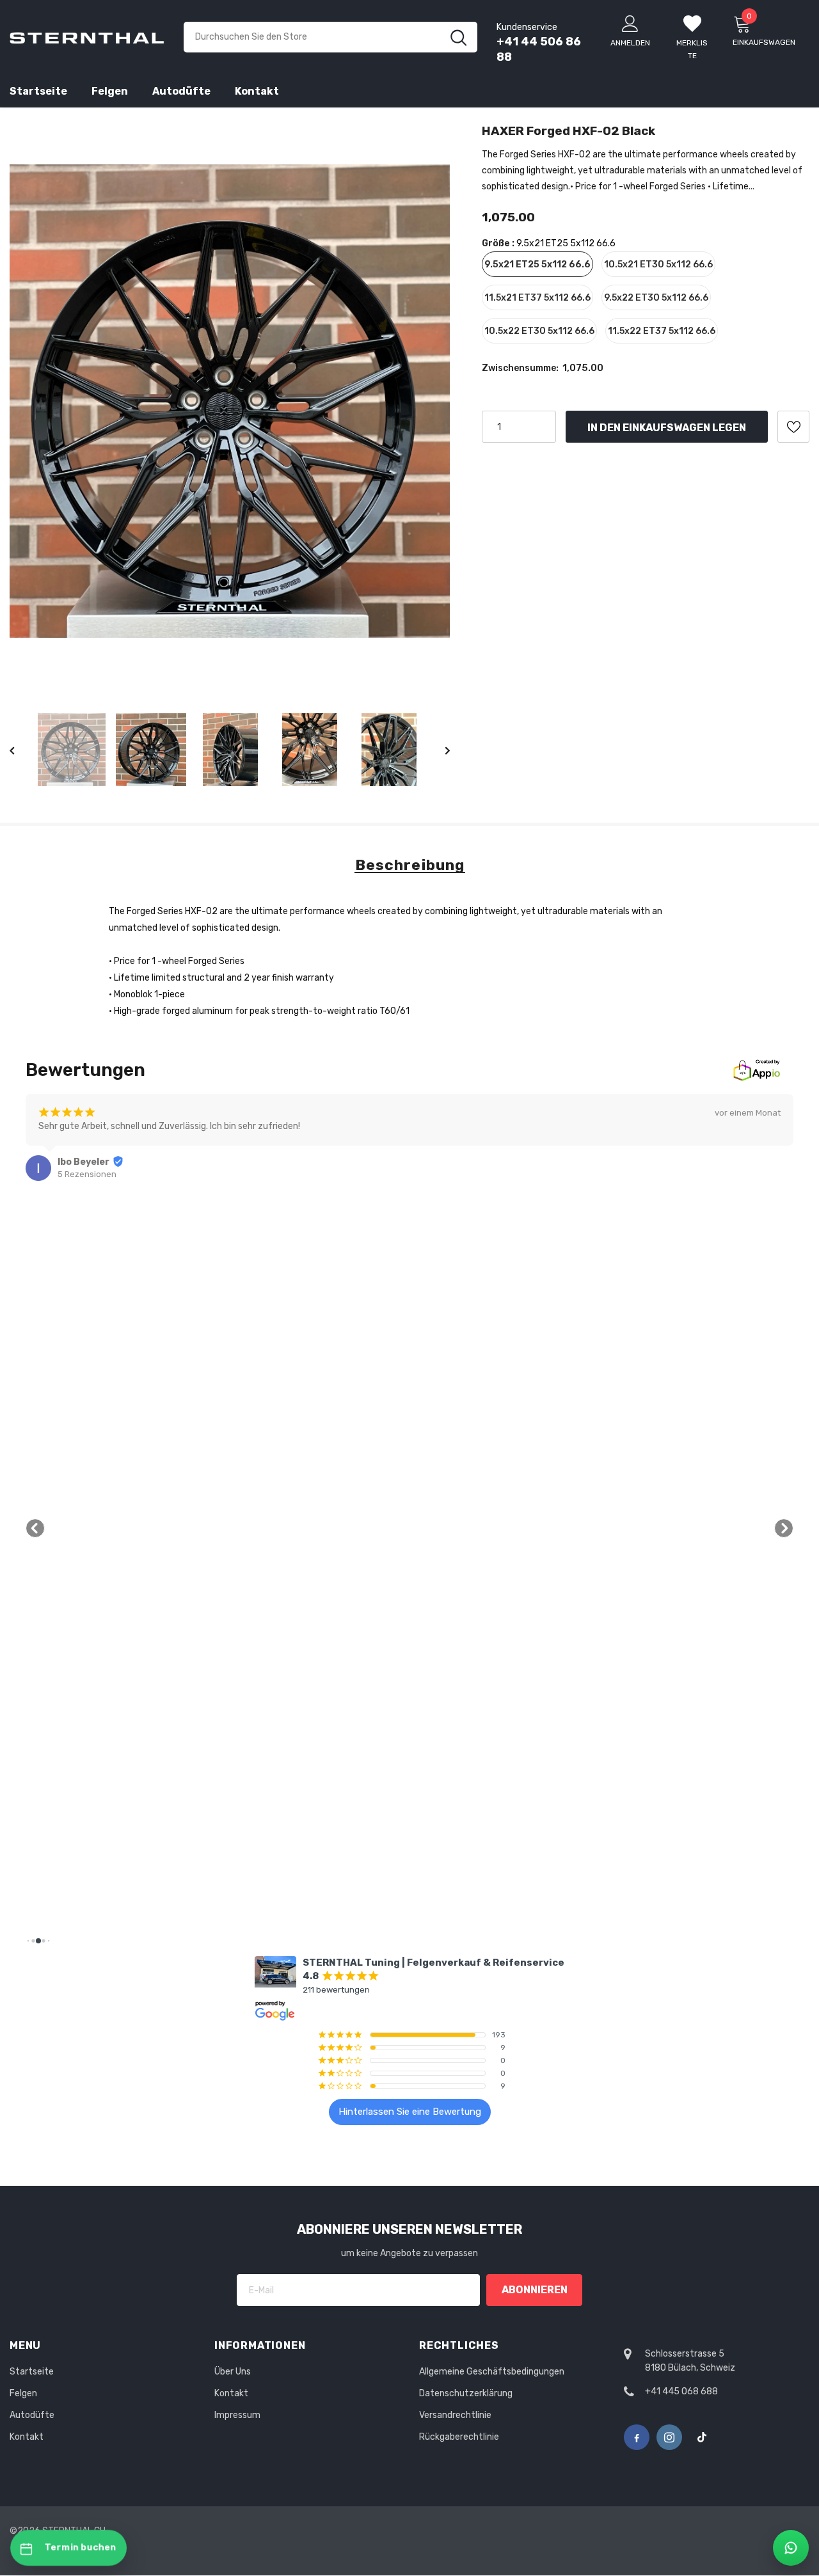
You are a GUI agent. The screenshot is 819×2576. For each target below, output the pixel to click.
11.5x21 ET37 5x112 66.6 (537, 298)
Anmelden (630, 43)
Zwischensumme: (520, 368)
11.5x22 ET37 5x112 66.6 (662, 331)
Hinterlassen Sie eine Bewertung (410, 2112)
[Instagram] (669, 2437)
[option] (230, 401)
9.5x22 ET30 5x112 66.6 (656, 298)
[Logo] (87, 37)
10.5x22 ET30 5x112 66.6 (539, 331)
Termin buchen (81, 2548)
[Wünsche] (793, 427)
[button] (35, 1528)
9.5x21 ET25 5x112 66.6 (537, 265)
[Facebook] (637, 2437)
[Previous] (21, 750)
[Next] (438, 750)
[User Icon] (630, 23)
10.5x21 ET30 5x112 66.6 (658, 265)
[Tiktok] (702, 2437)
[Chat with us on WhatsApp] (791, 2548)
